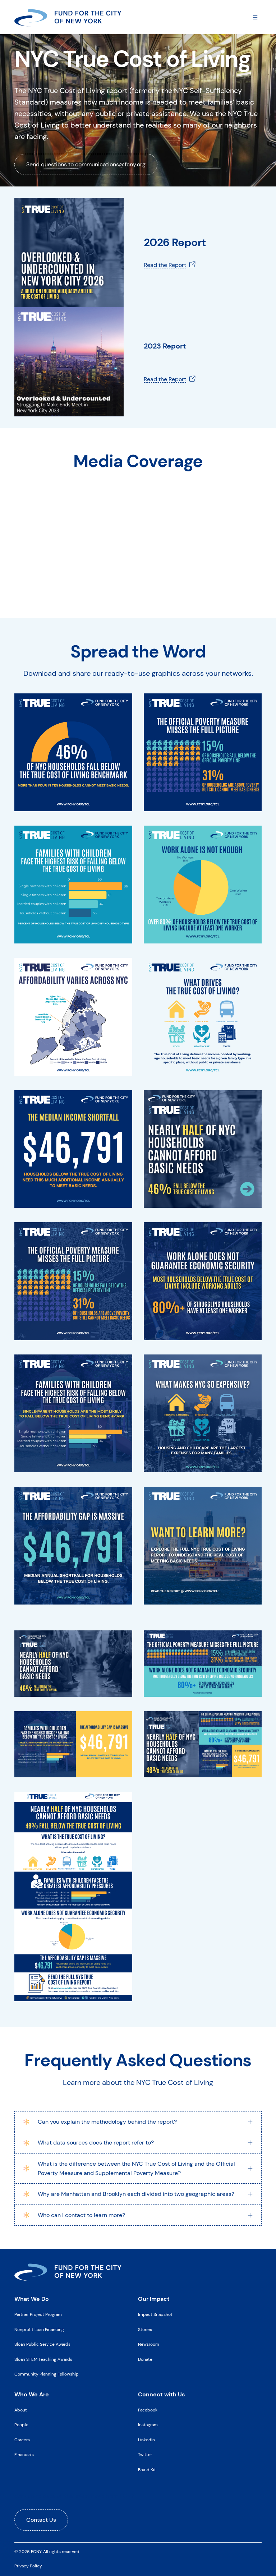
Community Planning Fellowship (47, 2374)
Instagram (148, 2425)
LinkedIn (146, 2440)
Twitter (145, 2455)
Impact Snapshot (155, 2314)
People (21, 2425)
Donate (145, 2359)
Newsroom (149, 2344)
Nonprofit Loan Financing (39, 2330)
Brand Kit (147, 2470)
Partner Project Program (38, 2314)
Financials (24, 2455)
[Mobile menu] (255, 17)
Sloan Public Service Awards (42, 2344)
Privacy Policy (28, 2566)
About (21, 2410)
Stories (145, 2330)
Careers (22, 2440)
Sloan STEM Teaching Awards (43, 2359)
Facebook (148, 2410)
